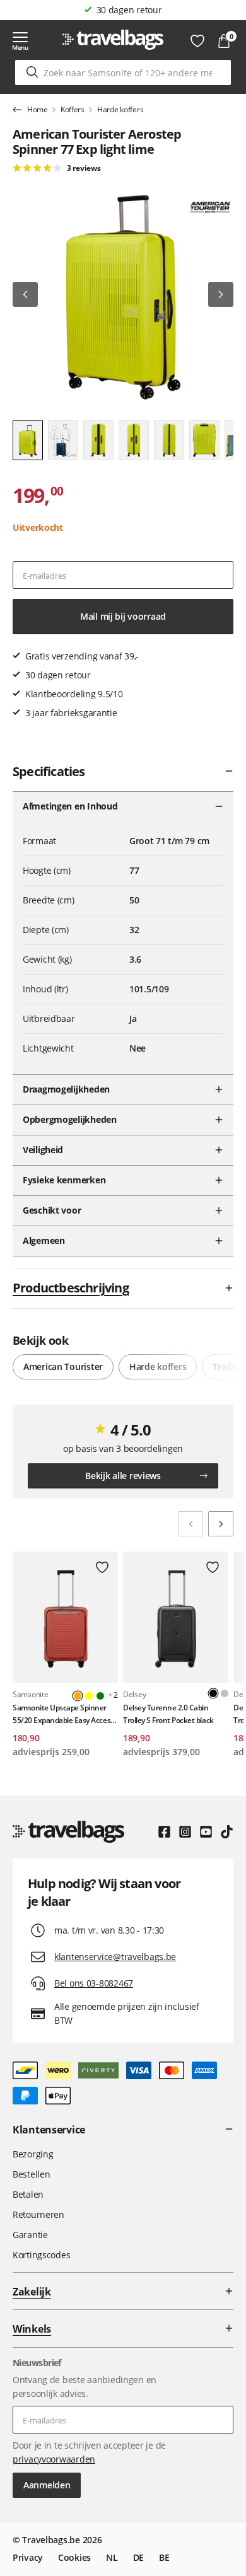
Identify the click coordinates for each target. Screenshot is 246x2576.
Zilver (225, 1693)
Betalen (28, 2194)
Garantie (30, 2235)
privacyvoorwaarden (54, 2459)
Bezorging (33, 2154)
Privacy (28, 2557)
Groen (100, 1696)
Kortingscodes (41, 2255)
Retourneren (38, 2214)
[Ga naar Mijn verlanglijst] (197, 41)
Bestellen (31, 2174)
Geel (89, 1696)
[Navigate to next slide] (221, 1524)
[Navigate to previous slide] (190, 1524)
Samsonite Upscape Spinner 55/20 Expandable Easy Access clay (63, 1714)
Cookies (74, 2557)
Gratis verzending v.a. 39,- (129, 10)
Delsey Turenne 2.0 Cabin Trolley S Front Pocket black (168, 1714)
